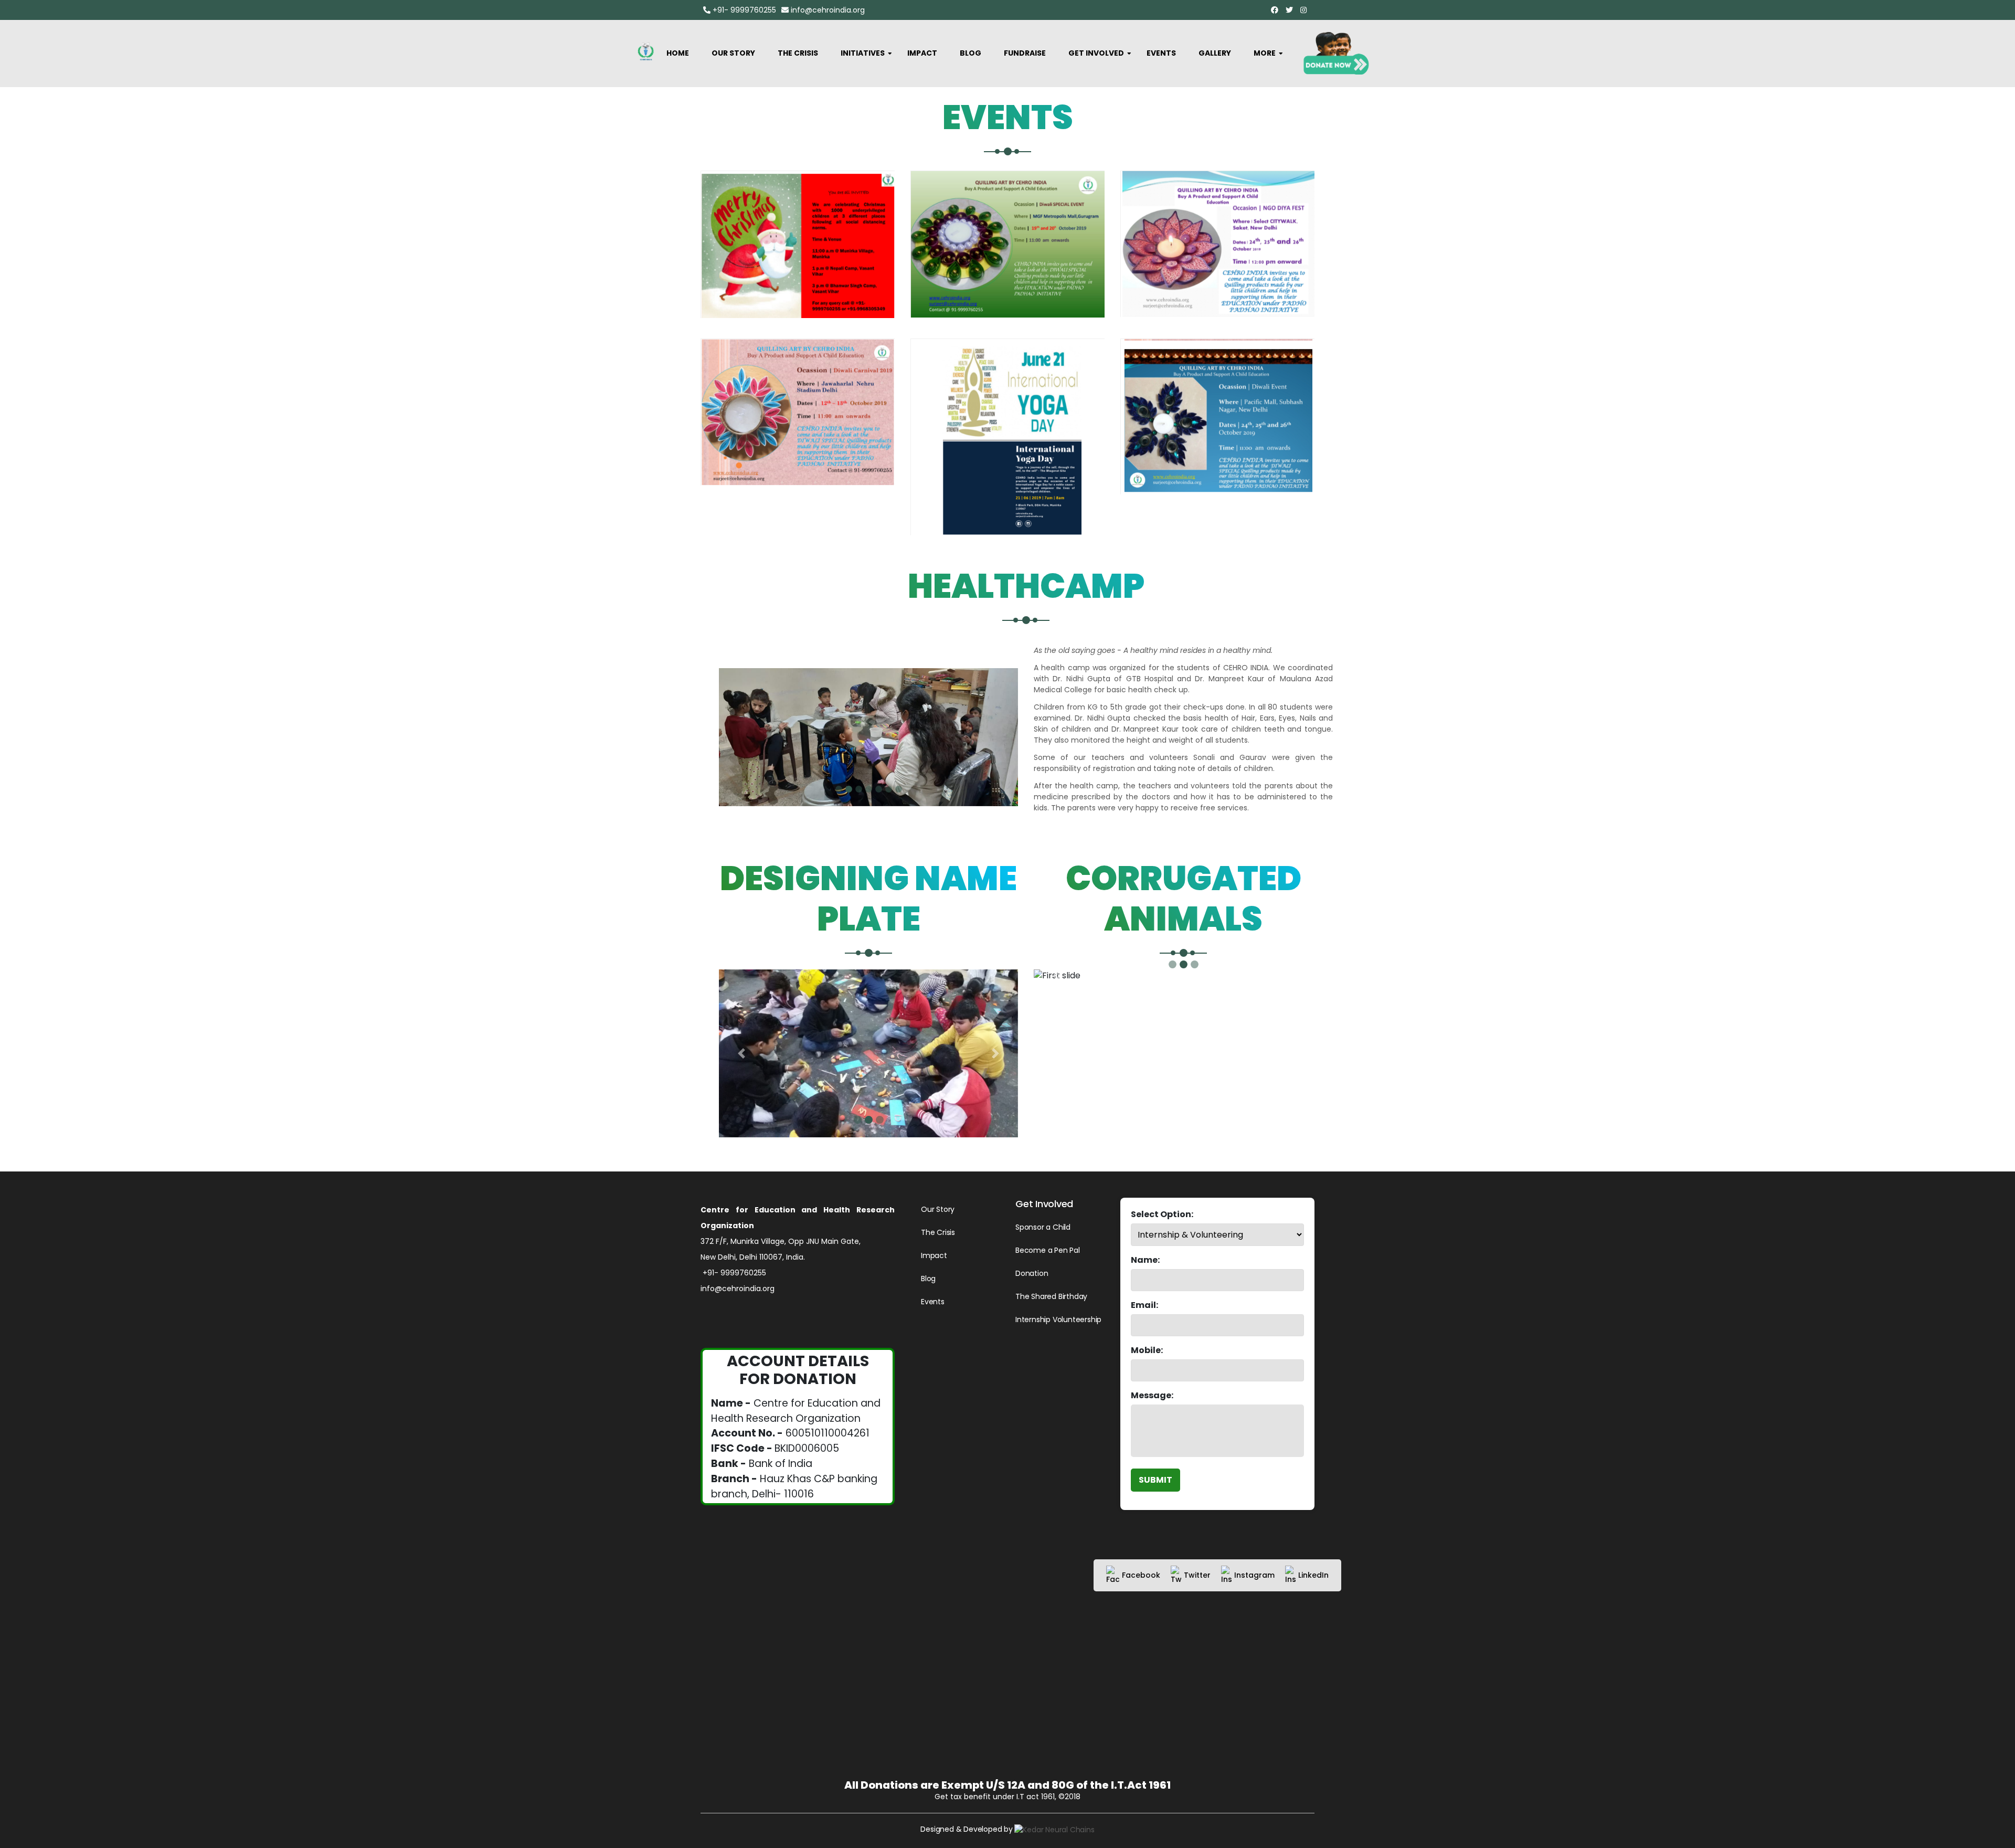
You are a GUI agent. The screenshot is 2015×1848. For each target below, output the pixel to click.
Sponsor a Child (1043, 1227)
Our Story (733, 53)
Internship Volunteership (1058, 1319)
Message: (1152, 1395)
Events (1161, 53)
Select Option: (1162, 1214)
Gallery (1215, 53)
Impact (922, 53)
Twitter (1197, 1575)
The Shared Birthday (1051, 1296)
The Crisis (798, 53)
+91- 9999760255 (743, 10)
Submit (1155, 1480)
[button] (741, 1054)
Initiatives (863, 53)
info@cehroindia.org (827, 10)
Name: (1145, 1260)
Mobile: (1147, 1350)
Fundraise (1025, 53)
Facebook (1141, 1575)
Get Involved (1096, 53)
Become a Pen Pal (1048, 1250)
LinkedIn (1313, 1575)
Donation (1032, 1273)
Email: (1144, 1305)
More (1265, 53)
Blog (971, 53)
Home (678, 53)
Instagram (1254, 1575)
